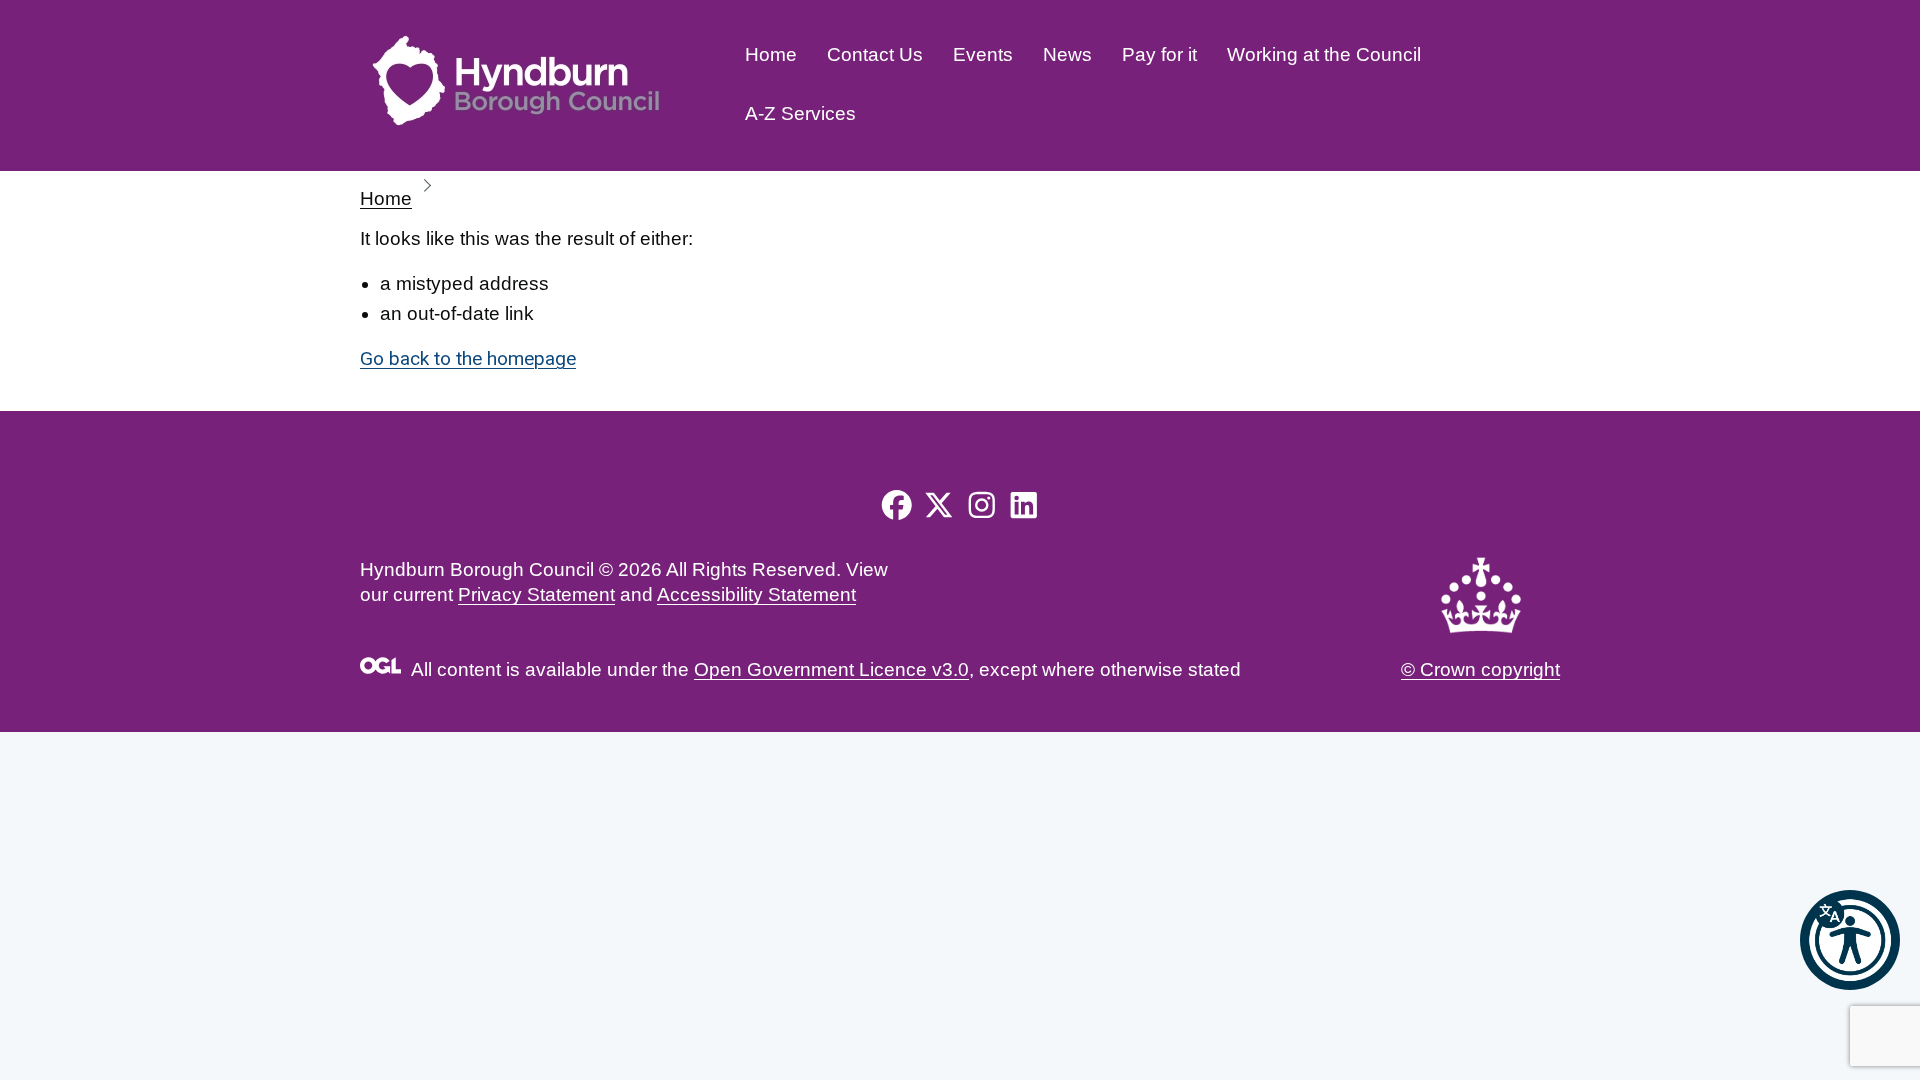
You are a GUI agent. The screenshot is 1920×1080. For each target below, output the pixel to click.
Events (983, 54)
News (1067, 54)
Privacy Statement (536, 594)
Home (771, 54)
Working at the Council (1324, 54)
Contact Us (875, 54)
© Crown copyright (1480, 669)
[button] (1850, 940)
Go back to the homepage (468, 358)
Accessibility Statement (756, 594)
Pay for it (1159, 54)
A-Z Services (800, 113)
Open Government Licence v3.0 (831, 669)
